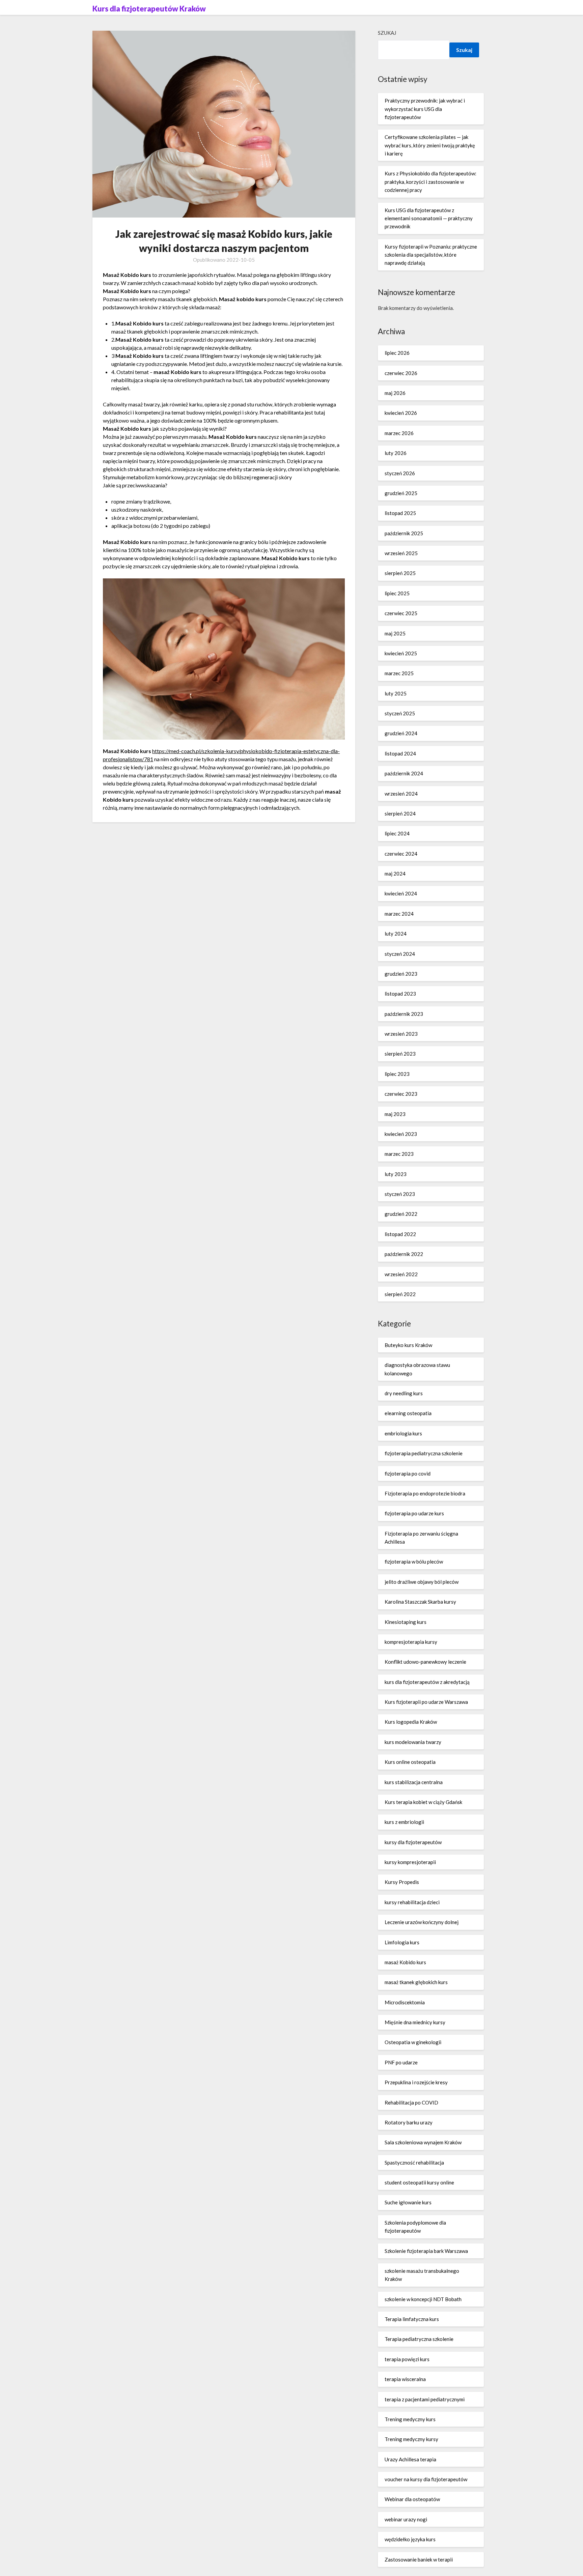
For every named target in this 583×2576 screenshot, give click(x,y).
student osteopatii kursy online (419, 2182)
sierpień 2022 (400, 1294)
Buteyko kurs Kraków (408, 1345)
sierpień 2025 (400, 573)
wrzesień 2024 (401, 794)
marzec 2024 (399, 914)
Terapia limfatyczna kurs (412, 2319)
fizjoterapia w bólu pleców (414, 1562)
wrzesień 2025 (401, 553)
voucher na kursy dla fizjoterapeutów (426, 2479)
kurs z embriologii (404, 1822)
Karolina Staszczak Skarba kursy (420, 1602)
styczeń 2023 (400, 1194)
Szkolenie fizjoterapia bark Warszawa (426, 2251)
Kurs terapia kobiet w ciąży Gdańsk (423, 1802)
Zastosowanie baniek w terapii (419, 2559)
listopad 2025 (400, 513)
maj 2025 (395, 633)
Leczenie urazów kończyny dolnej (422, 1922)
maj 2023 (395, 1114)
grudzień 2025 (401, 493)
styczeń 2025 (400, 713)
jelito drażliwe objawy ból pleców (422, 1582)
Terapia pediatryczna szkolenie (419, 2339)
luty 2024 (396, 934)
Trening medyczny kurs (410, 2419)
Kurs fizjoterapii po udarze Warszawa (426, 1702)
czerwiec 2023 (401, 1094)
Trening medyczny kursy (411, 2439)
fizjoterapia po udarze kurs (414, 1513)
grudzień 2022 (401, 1214)
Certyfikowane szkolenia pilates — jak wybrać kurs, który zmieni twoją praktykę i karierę (430, 145)
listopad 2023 (400, 994)
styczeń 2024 (400, 954)
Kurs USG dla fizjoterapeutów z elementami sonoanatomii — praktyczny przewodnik (429, 218)
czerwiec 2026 (401, 373)
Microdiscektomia (405, 2002)
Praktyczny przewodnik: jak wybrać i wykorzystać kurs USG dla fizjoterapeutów (425, 109)
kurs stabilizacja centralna (414, 1782)
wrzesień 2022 (401, 1274)
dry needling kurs (404, 1393)
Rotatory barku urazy (409, 2122)
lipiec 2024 (397, 833)
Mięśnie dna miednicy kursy (415, 2022)
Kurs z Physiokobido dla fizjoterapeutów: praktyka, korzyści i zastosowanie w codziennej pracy (431, 182)
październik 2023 (404, 1014)
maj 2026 (395, 393)
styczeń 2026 (400, 473)
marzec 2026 (399, 433)
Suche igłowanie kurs (408, 2202)
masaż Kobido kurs (405, 1962)
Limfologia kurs (402, 1942)
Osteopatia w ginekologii (413, 2042)
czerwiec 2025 (401, 613)
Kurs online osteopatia (410, 1762)
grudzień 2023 (401, 974)
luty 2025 (396, 693)
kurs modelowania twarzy (413, 1742)
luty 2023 (396, 1174)
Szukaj (387, 33)
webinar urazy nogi (406, 2519)
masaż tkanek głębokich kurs (416, 1982)
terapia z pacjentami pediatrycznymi (425, 2399)
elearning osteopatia (408, 1413)
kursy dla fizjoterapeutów (413, 1842)
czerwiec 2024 (401, 854)
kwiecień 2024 (401, 893)
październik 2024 (404, 773)
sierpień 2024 (400, 813)
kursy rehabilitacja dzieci (412, 1902)
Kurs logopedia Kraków (411, 1722)
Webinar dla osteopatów (412, 2499)
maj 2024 (395, 874)
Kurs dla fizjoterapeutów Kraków (149, 9)
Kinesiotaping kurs (406, 1622)
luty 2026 (396, 453)
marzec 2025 (399, 673)
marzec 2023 (399, 1154)
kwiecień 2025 (401, 653)
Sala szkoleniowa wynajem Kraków (423, 2142)
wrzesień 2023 (401, 1034)
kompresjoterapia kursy (411, 1642)
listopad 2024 (400, 753)
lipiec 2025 (397, 593)
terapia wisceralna (405, 2379)
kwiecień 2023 (401, 1134)
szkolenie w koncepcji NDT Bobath (423, 2299)
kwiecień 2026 (401, 413)
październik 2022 (404, 1254)
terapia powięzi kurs (407, 2359)
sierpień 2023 (400, 1054)
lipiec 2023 (397, 1074)
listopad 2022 (400, 1234)
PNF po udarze (401, 2062)
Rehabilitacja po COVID (411, 2102)
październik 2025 (404, 533)
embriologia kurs (403, 1433)
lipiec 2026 (397, 353)
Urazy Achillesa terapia (410, 2459)
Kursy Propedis (402, 1882)
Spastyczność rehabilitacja (414, 2163)
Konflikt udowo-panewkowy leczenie (425, 1662)
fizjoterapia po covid (408, 1473)
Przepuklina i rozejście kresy (416, 2082)
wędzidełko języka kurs (410, 2539)
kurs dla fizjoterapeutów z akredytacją (427, 1682)
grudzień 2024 (401, 733)
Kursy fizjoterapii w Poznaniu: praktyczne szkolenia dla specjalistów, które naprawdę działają (431, 255)
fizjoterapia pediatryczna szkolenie (424, 1453)
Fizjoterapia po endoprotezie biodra (425, 1493)
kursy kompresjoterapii (410, 1862)
